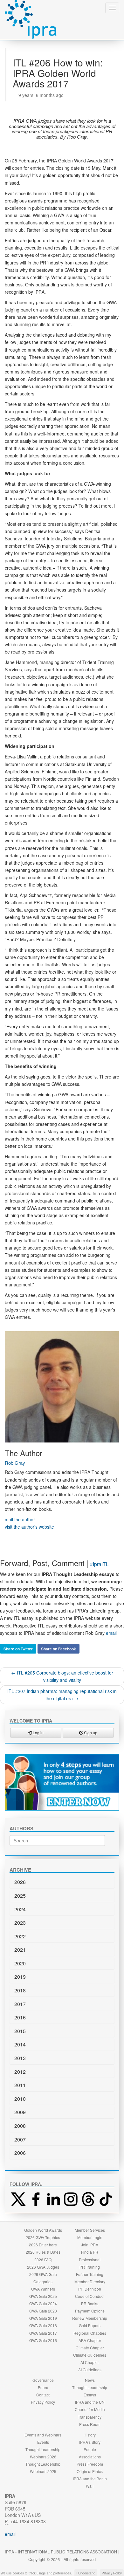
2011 (20, 2085)
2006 (20, 2153)
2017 (20, 2004)
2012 (20, 2072)
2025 (20, 1896)
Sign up (90, 1733)
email (111, 1633)
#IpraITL (99, 1564)
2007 (20, 2139)
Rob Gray (15, 1463)
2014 (20, 2044)
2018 (20, 1990)
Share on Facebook (59, 1649)
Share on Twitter (18, 1649)
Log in (38, 1733)
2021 (20, 1950)
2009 (20, 2112)
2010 (20, 2099)
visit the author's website (29, 1527)
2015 (20, 2031)
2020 (20, 1963)
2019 (20, 1977)
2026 (20, 1882)
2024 (20, 1909)
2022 (20, 1936)
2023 (20, 1923)
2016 (20, 2017)
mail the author (20, 1519)
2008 (20, 2126)
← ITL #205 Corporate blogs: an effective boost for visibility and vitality (62, 1676)
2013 (20, 2058)
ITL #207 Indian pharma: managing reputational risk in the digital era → (62, 1695)
